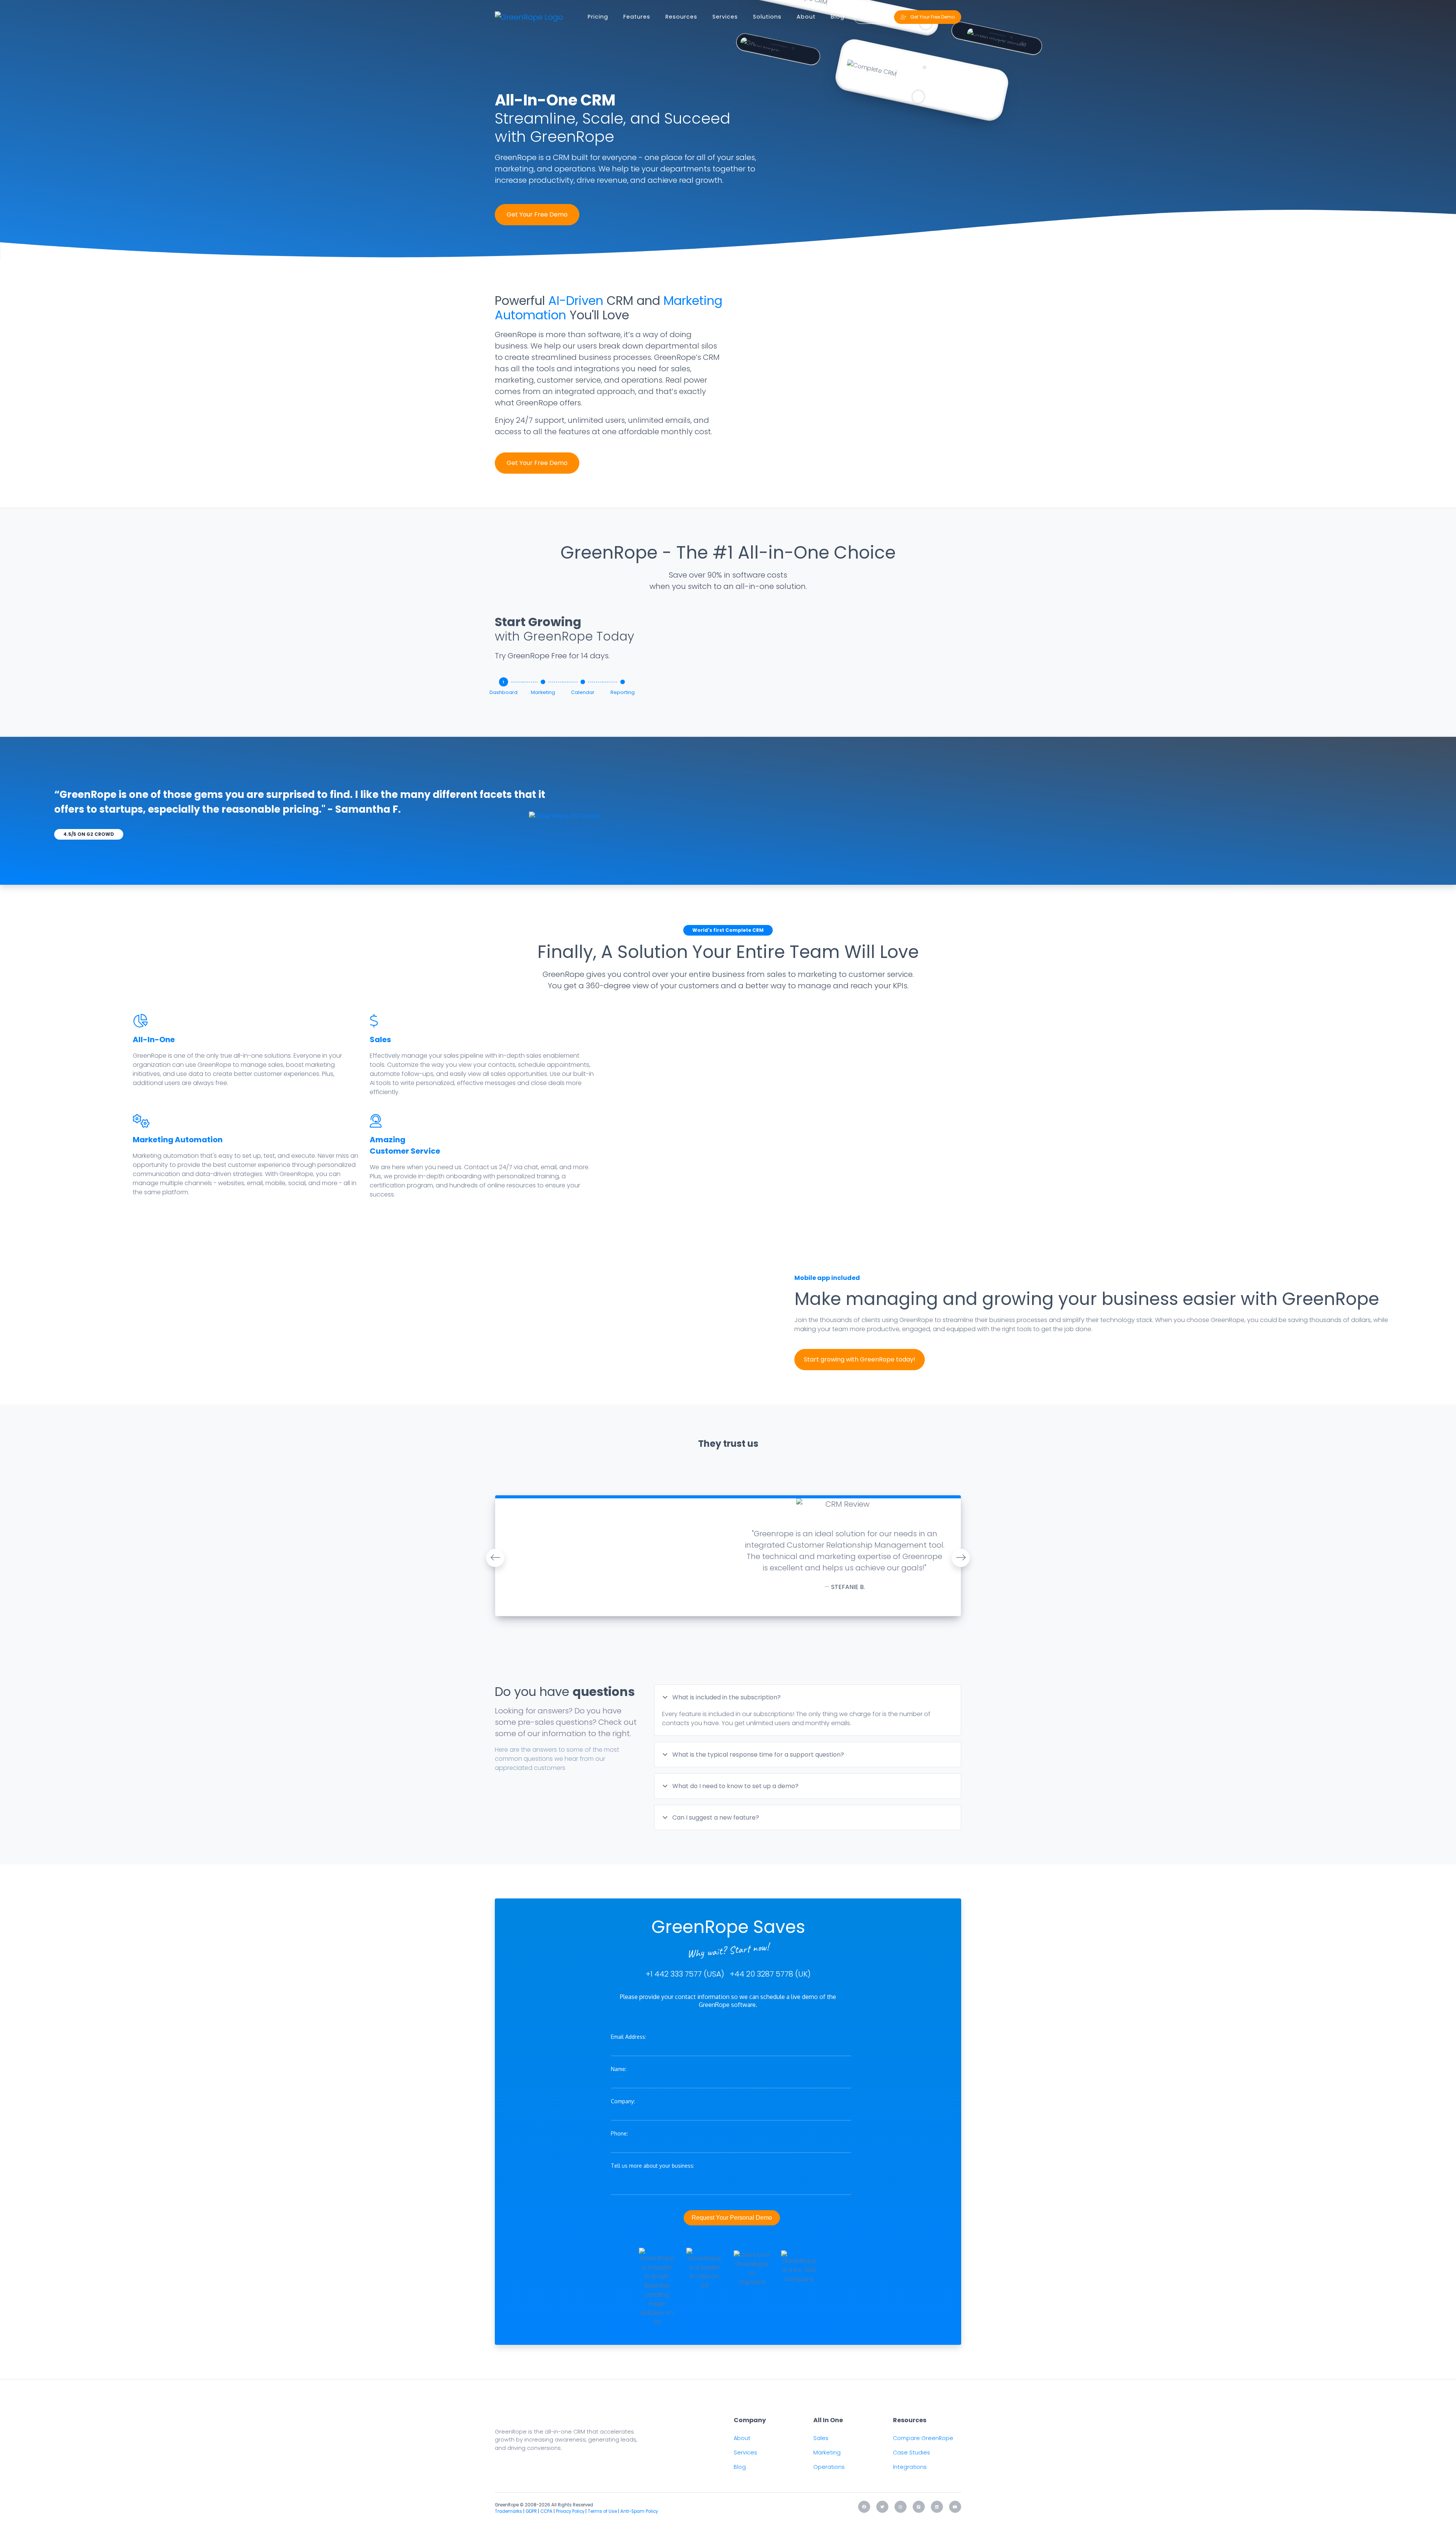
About (806, 17)
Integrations (910, 2467)
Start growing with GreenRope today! (860, 1359)
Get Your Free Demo (537, 214)
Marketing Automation (178, 1140)
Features (637, 17)
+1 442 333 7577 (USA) (685, 1974)
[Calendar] (583, 682)
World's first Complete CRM (728, 930)
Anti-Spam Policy (639, 2511)
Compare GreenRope (923, 2438)
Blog (838, 17)
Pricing (598, 17)
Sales (380, 1039)
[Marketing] (543, 682)
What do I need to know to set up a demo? (735, 1786)
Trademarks (508, 2511)
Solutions (767, 17)
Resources (681, 17)
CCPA (546, 2511)
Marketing (827, 2453)
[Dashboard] (504, 683)
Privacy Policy (570, 2511)
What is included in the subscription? (726, 1697)
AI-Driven (576, 301)
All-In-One (154, 1039)
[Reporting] (623, 682)
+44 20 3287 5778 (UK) (770, 1974)
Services (725, 17)
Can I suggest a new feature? (715, 1817)
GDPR (531, 2511)
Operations (829, 2467)
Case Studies (912, 2453)
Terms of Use (602, 2511)
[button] (495, 1558)
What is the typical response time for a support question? (757, 1755)
